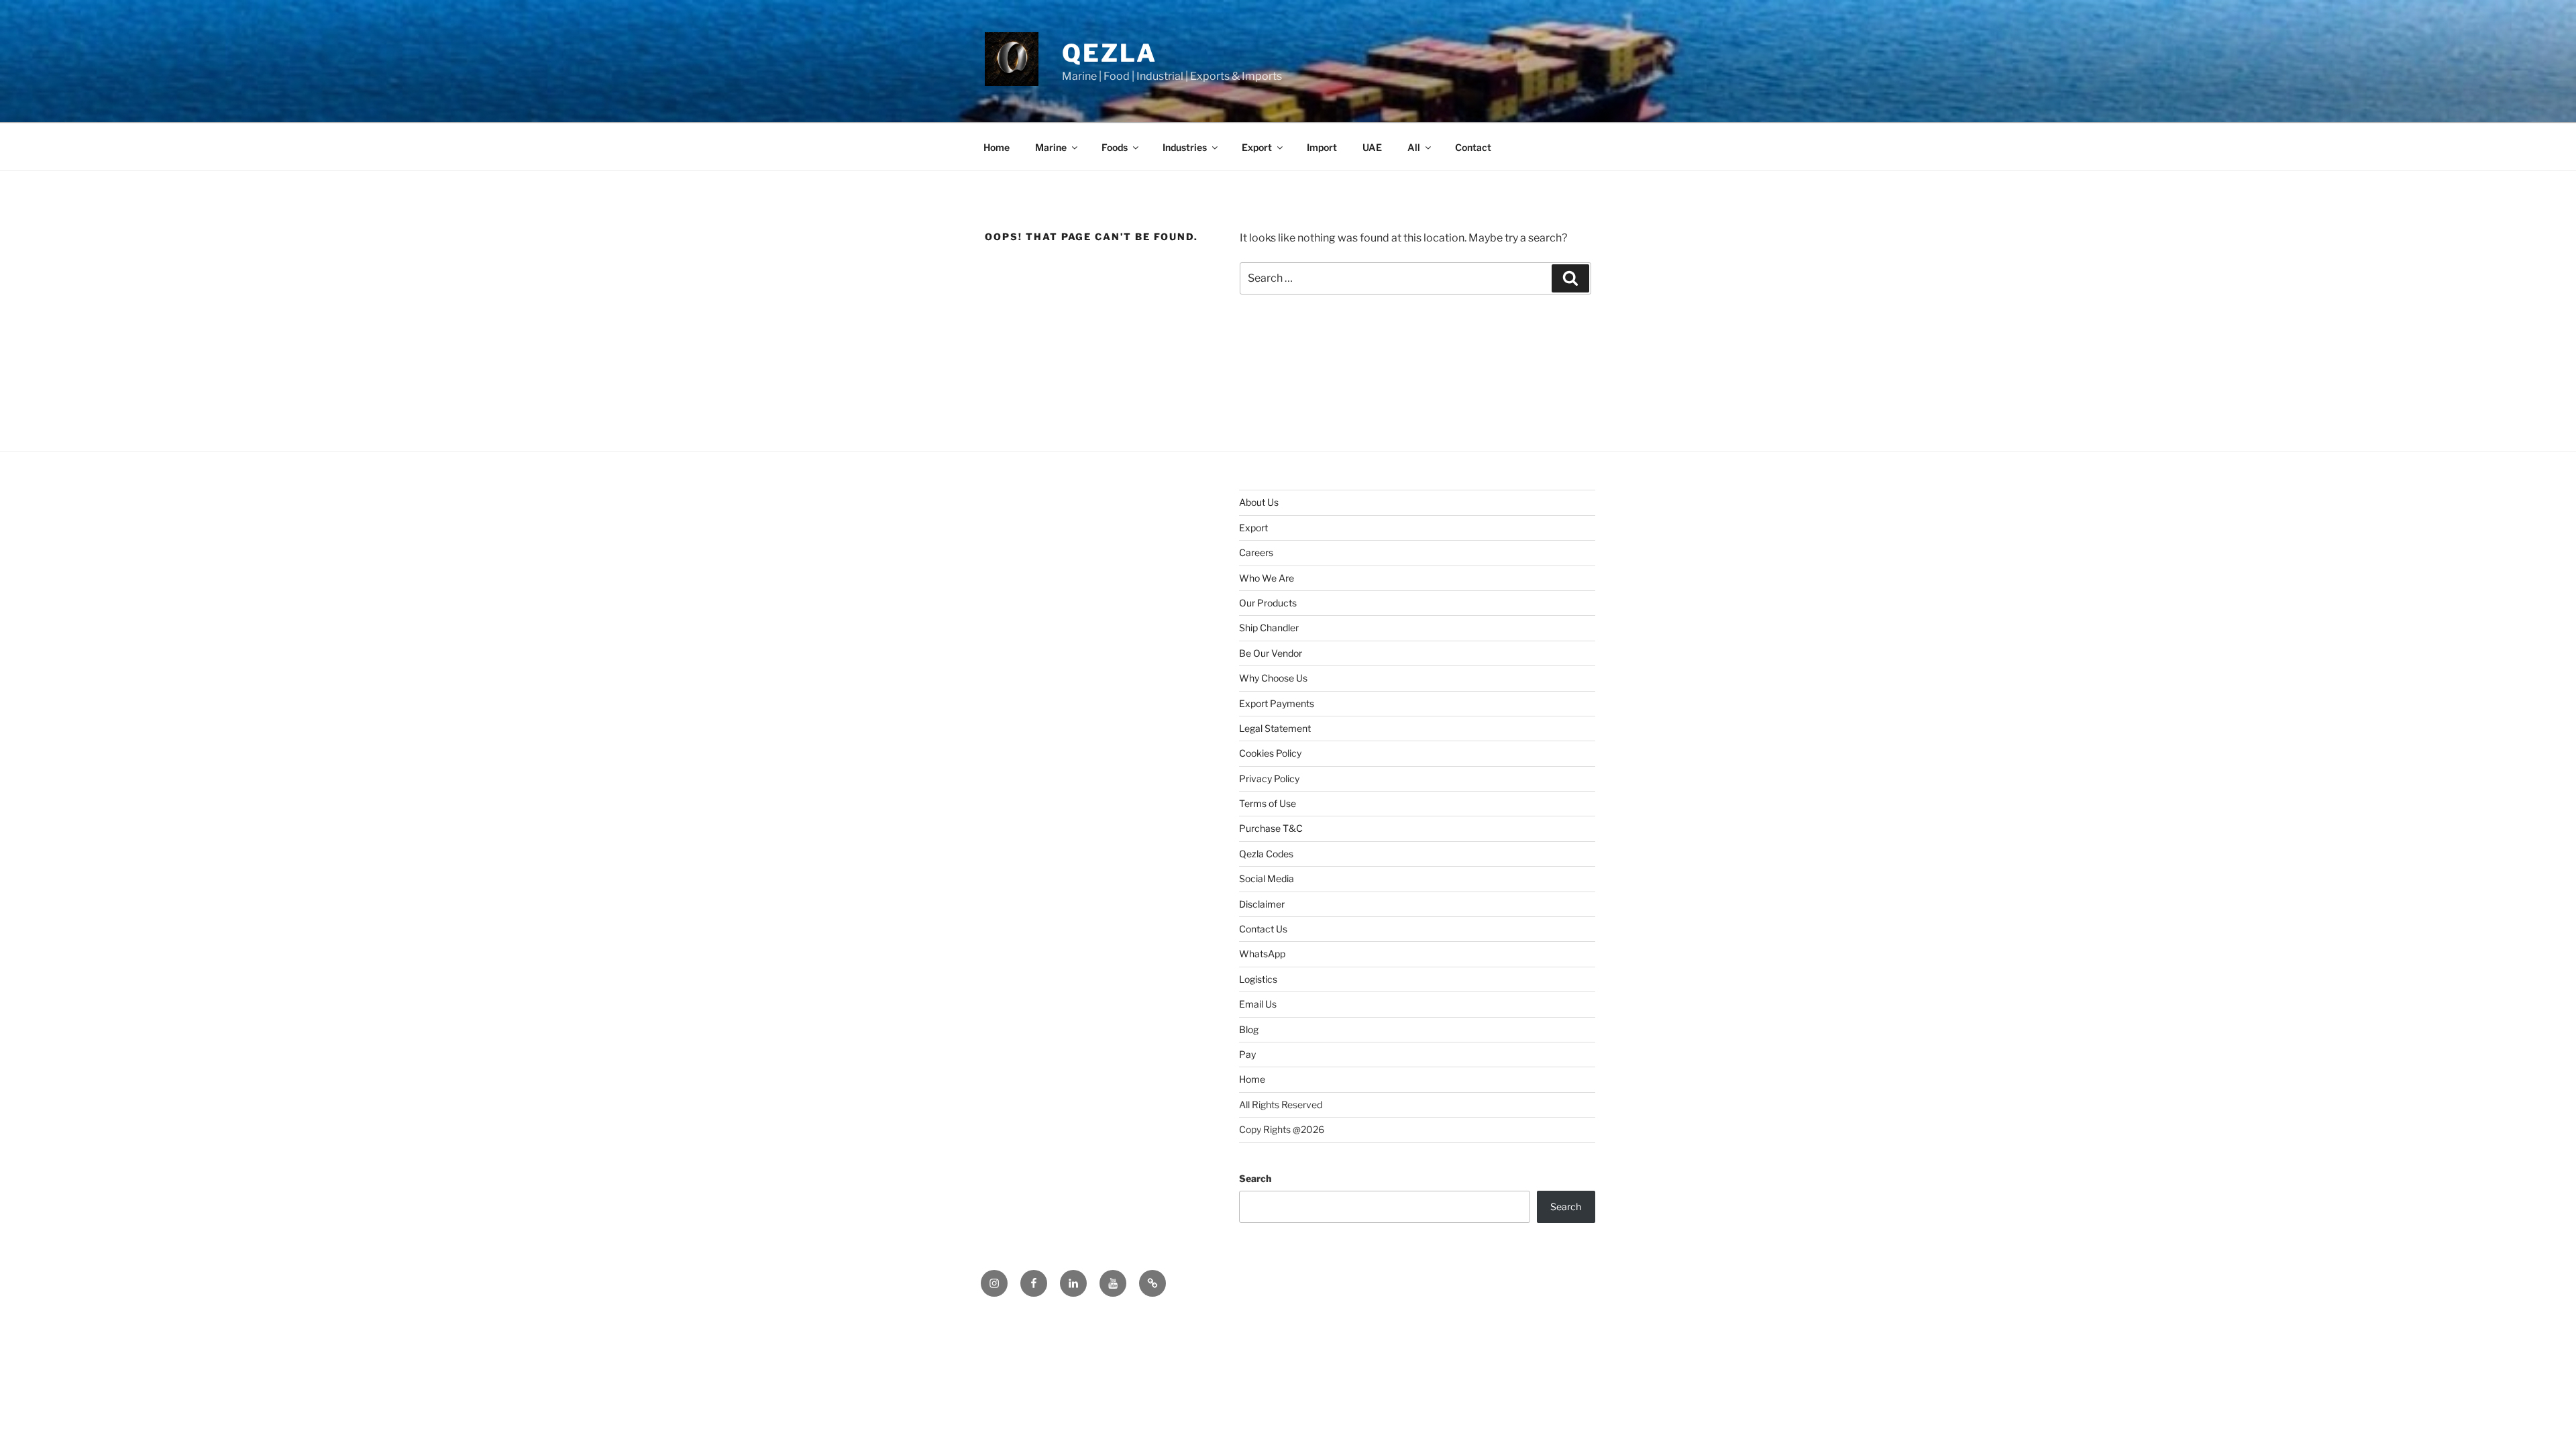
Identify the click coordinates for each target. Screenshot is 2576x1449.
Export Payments (1277, 703)
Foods (1115, 147)
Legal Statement (1275, 728)
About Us (1259, 502)
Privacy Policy (1269, 779)
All (1414, 147)
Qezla (1109, 53)
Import (1322, 147)
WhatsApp (1262, 954)
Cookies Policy (1270, 753)
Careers (1256, 552)
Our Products (1268, 603)
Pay (1247, 1054)
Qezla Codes (1266, 854)
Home (997, 147)
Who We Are (1267, 578)
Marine (1051, 147)
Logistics (1258, 979)
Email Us (1258, 1004)
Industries (1185, 147)
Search (1255, 1178)
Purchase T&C (1271, 828)
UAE (1372, 147)
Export (1257, 147)
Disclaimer (1262, 904)
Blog (1249, 1029)
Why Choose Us (1273, 678)
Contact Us (1263, 929)
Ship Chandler (1269, 628)
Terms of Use (1268, 803)
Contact (1473, 147)
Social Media (1267, 878)
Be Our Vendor (1271, 653)
